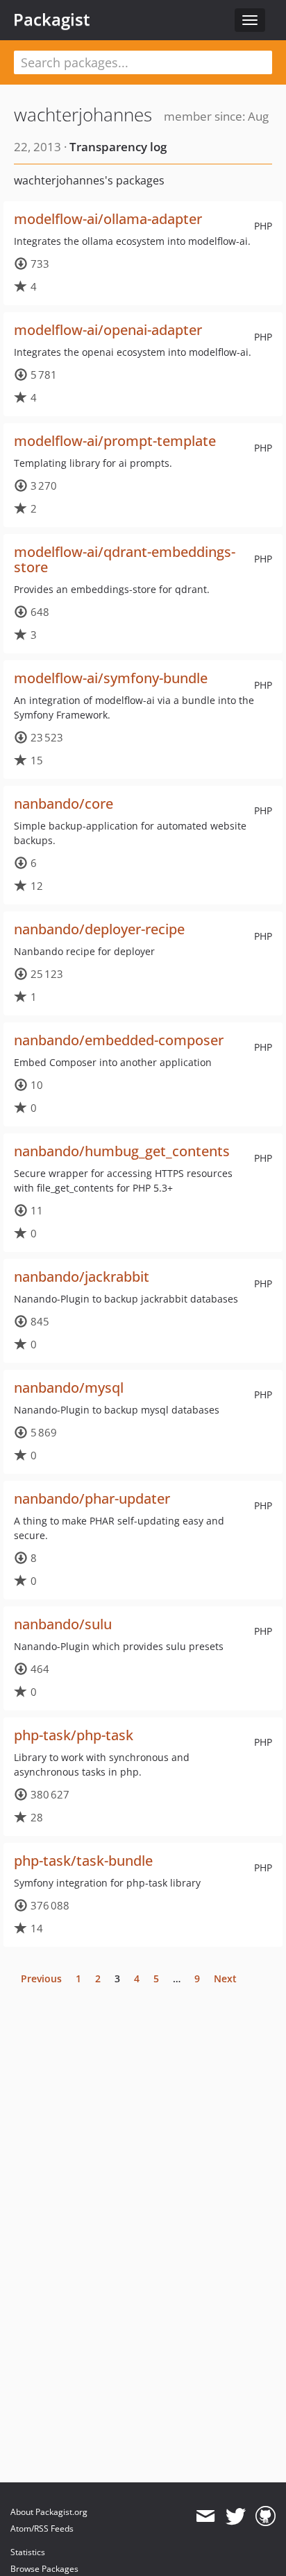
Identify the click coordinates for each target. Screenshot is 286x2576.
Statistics (28, 2552)
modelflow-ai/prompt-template (115, 441)
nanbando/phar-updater (92, 1499)
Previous (41, 1978)
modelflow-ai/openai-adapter (108, 330)
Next (225, 1978)
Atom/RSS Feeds (42, 2528)
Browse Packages (44, 2569)
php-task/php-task (74, 1735)
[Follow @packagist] (236, 2516)
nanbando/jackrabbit (82, 1277)
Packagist (52, 19)
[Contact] (205, 2516)
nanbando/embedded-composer (119, 1040)
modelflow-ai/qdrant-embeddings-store (125, 559)
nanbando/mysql (69, 1388)
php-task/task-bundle (83, 1861)
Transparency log (118, 147)
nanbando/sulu (63, 1624)
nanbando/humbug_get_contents (122, 1151)
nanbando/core (64, 804)
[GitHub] (266, 2516)
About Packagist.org (49, 2512)
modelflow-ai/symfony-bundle (111, 678)
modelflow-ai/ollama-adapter (108, 219)
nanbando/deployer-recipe (99, 929)
